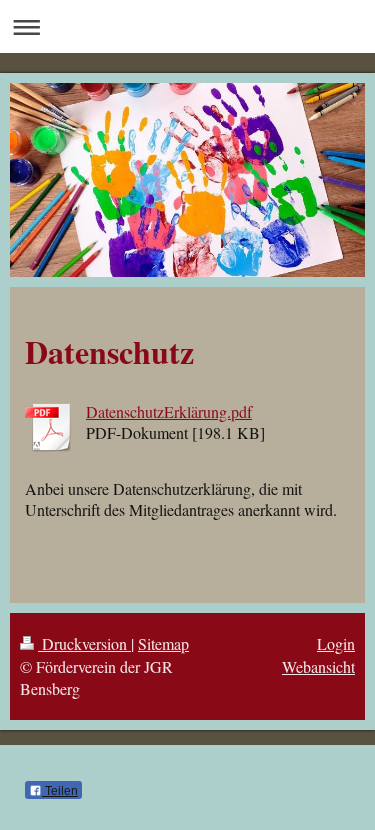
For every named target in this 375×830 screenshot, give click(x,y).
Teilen (60, 791)
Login (336, 643)
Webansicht (318, 666)
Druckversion (84, 643)
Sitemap (163, 643)
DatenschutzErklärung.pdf (169, 411)
